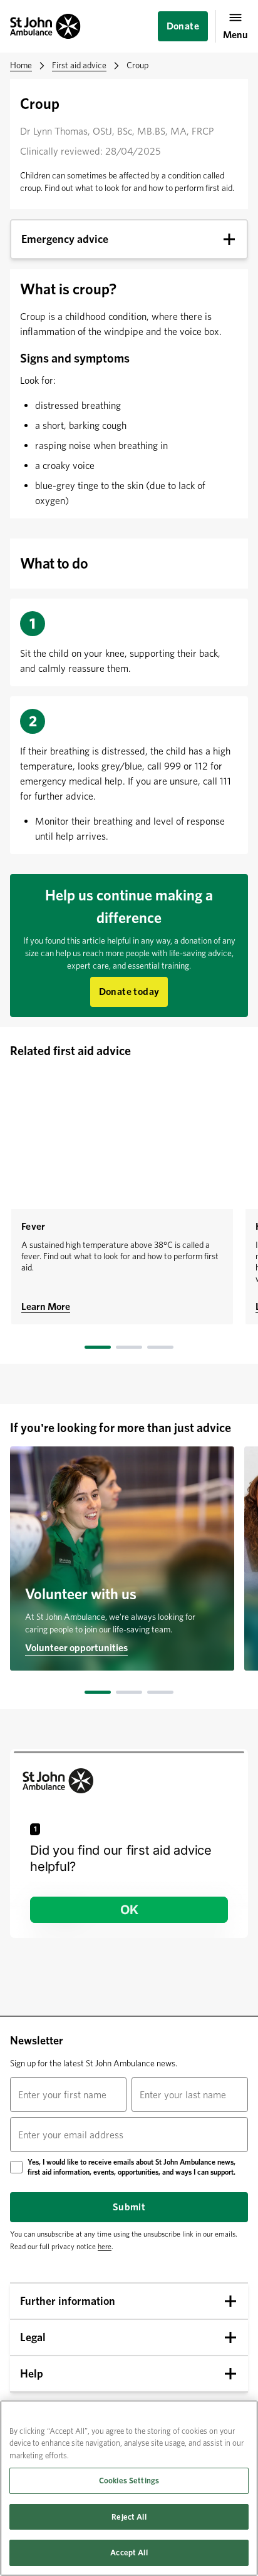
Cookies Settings (129, 2481)
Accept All (129, 2553)
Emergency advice (65, 239)
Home (21, 65)
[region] (129, 2488)
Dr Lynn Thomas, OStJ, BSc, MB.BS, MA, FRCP (117, 131)
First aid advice (79, 65)
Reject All (129, 2517)
